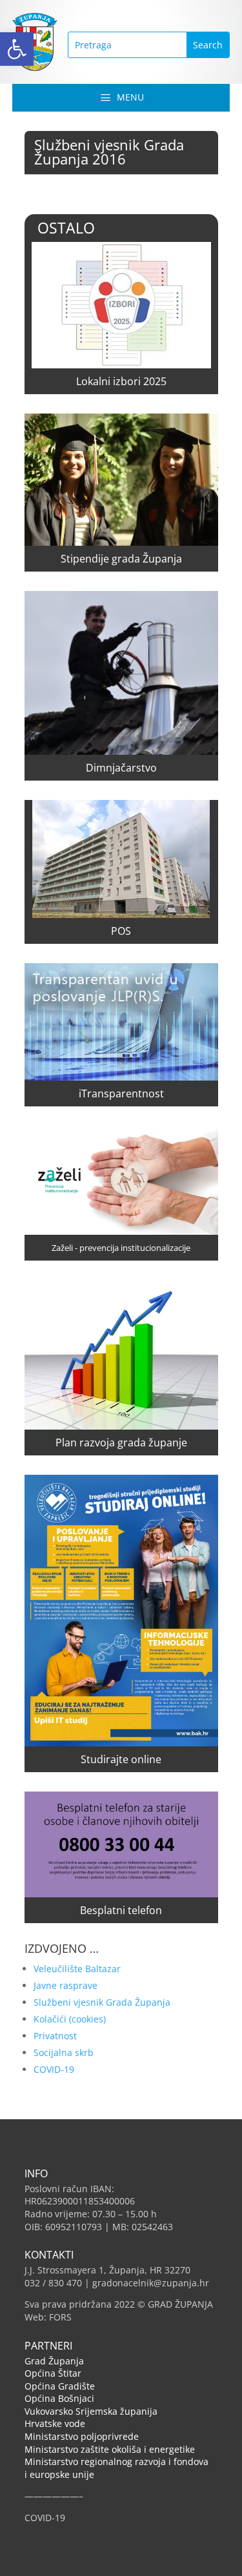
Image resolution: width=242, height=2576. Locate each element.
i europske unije (59, 2474)
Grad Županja (54, 2361)
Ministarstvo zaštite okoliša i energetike (110, 2449)
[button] (17, 49)
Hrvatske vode (55, 2423)
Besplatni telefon (121, 1910)
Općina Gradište (60, 2386)
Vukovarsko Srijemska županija (91, 2411)
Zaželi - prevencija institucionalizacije (121, 1248)
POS (121, 931)
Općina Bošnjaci (59, 2398)
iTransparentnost (121, 1093)
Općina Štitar (53, 2373)
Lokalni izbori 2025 (121, 381)
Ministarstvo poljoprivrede (82, 2436)
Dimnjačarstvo (121, 768)
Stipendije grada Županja (121, 559)
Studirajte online (121, 1759)
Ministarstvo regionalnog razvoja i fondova (116, 2461)
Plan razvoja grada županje (121, 1443)
